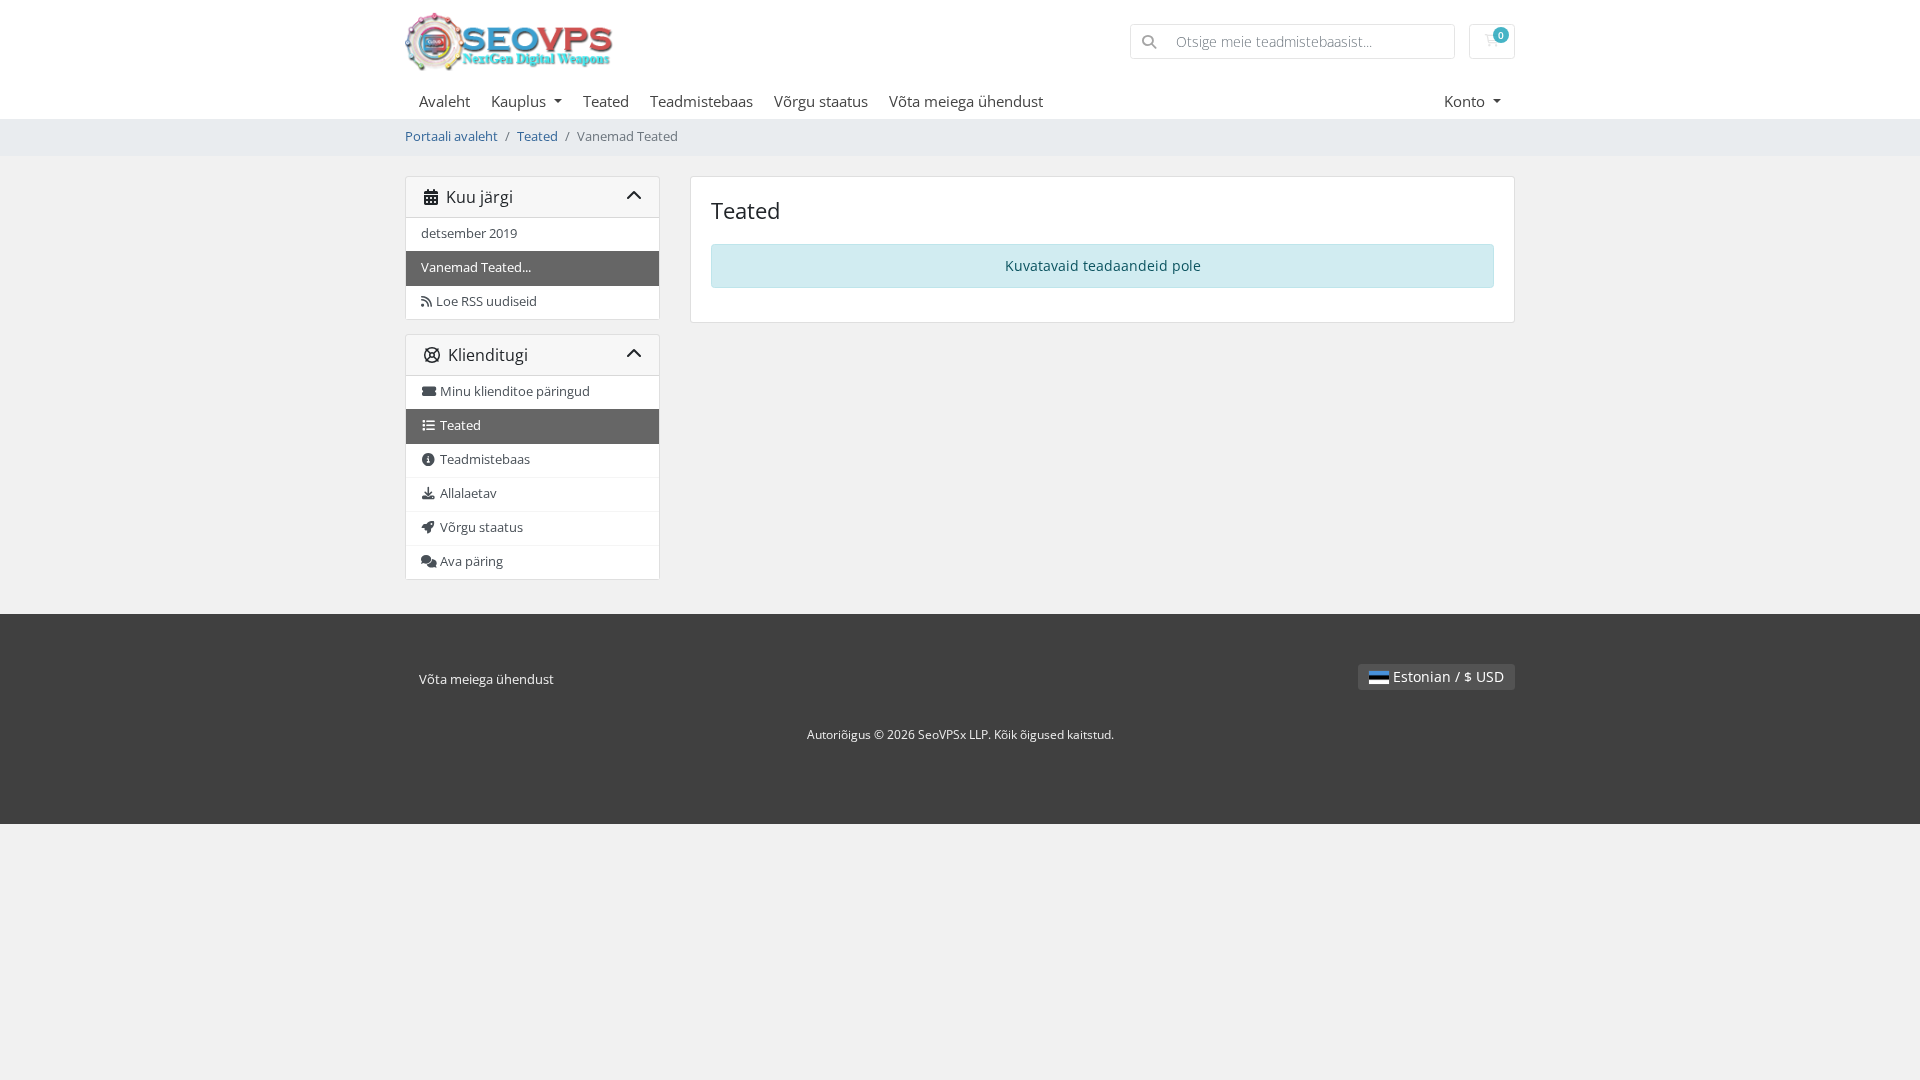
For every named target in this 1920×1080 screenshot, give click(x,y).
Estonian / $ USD (1446, 676)
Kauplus (520, 101)
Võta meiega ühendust (966, 101)
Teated (606, 101)
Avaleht (444, 101)
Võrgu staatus (821, 101)
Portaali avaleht (451, 136)
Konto (1466, 101)
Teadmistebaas (701, 101)
